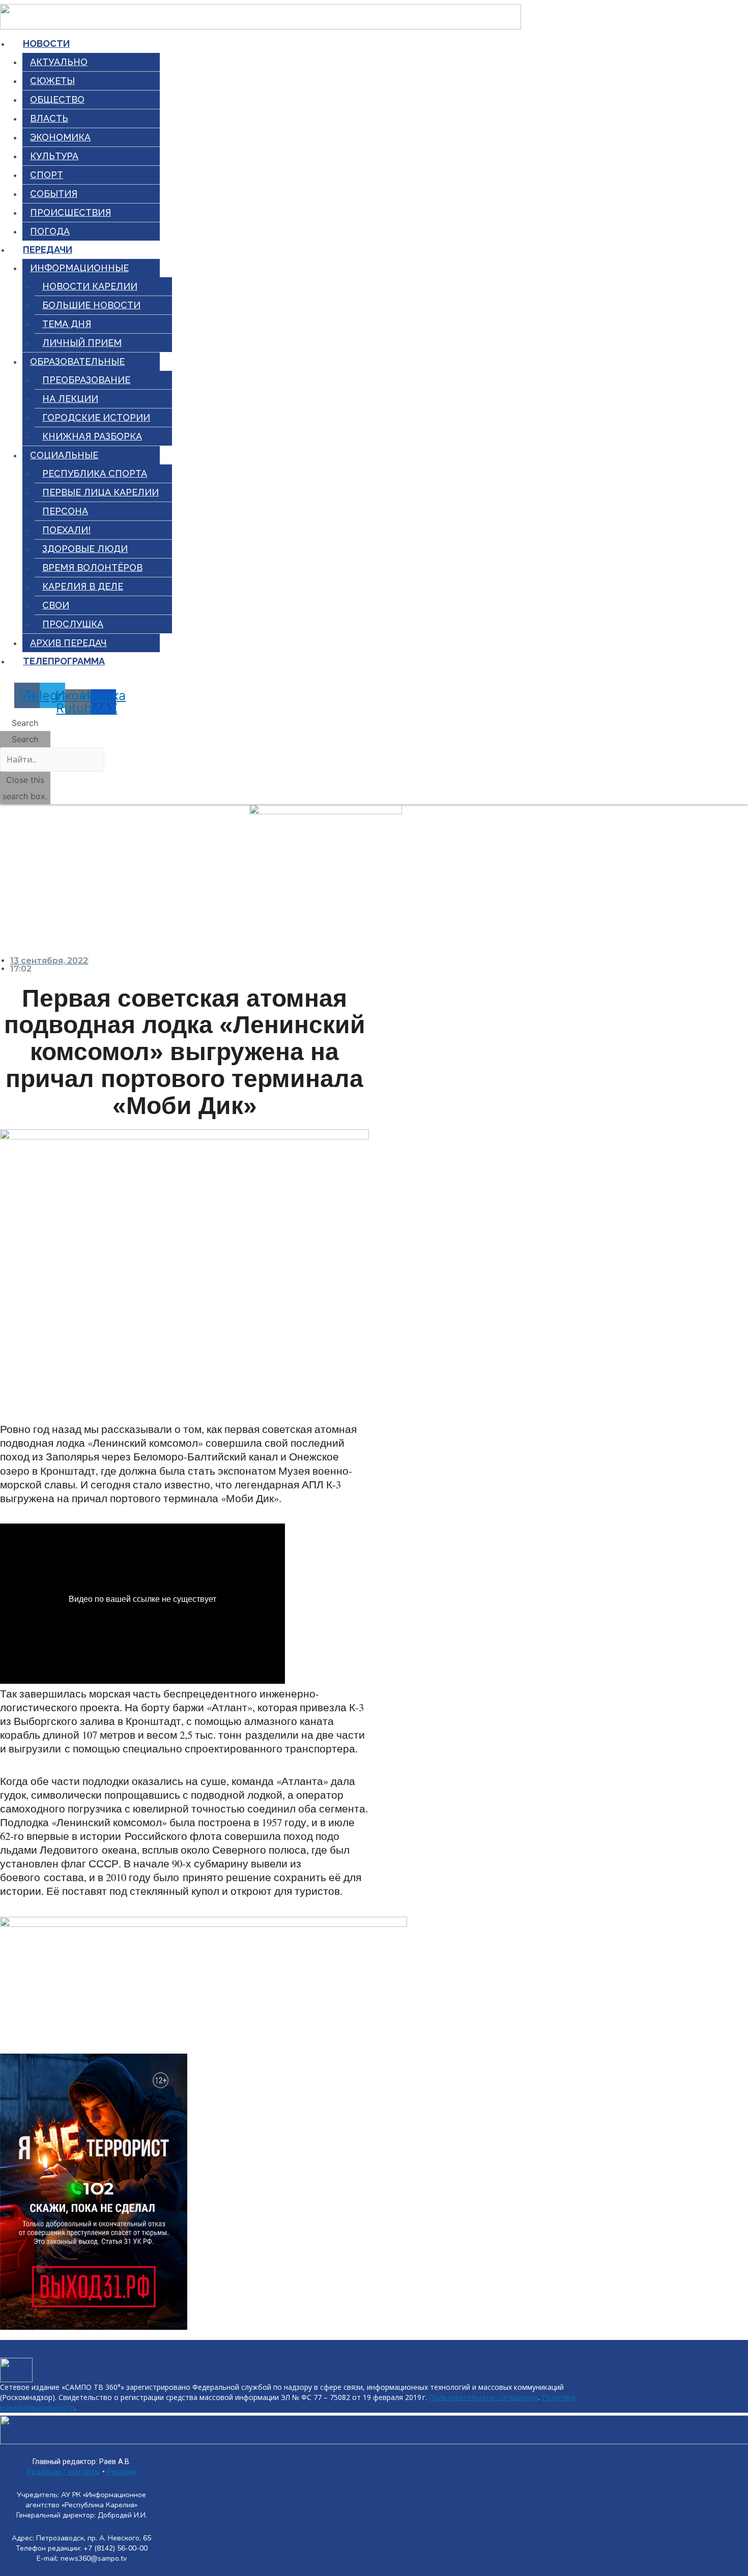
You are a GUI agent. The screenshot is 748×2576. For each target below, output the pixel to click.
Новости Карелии (90, 286)
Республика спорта (95, 473)
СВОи (56, 605)
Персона (65, 511)
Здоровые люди (85, 549)
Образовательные (77, 361)
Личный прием (82, 343)
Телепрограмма (64, 661)
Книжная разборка (92, 436)
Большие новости (91, 305)
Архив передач (68, 643)
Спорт (47, 175)
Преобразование (86, 380)
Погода (50, 231)
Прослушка (73, 624)
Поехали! (66, 530)
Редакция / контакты (64, 2472)
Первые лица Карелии (100, 492)
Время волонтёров (92, 567)
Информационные (79, 268)
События (54, 194)
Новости (46, 43)
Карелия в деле (83, 586)
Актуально (59, 62)
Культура (54, 156)
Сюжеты (52, 81)
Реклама (122, 2472)
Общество (57, 99)
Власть (49, 118)
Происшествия (70, 212)
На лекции (70, 399)
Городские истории (96, 417)
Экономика (60, 137)
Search (25, 739)
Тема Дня (67, 324)
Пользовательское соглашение (484, 2397)
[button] (25, 723)
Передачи (48, 250)
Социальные (64, 455)
